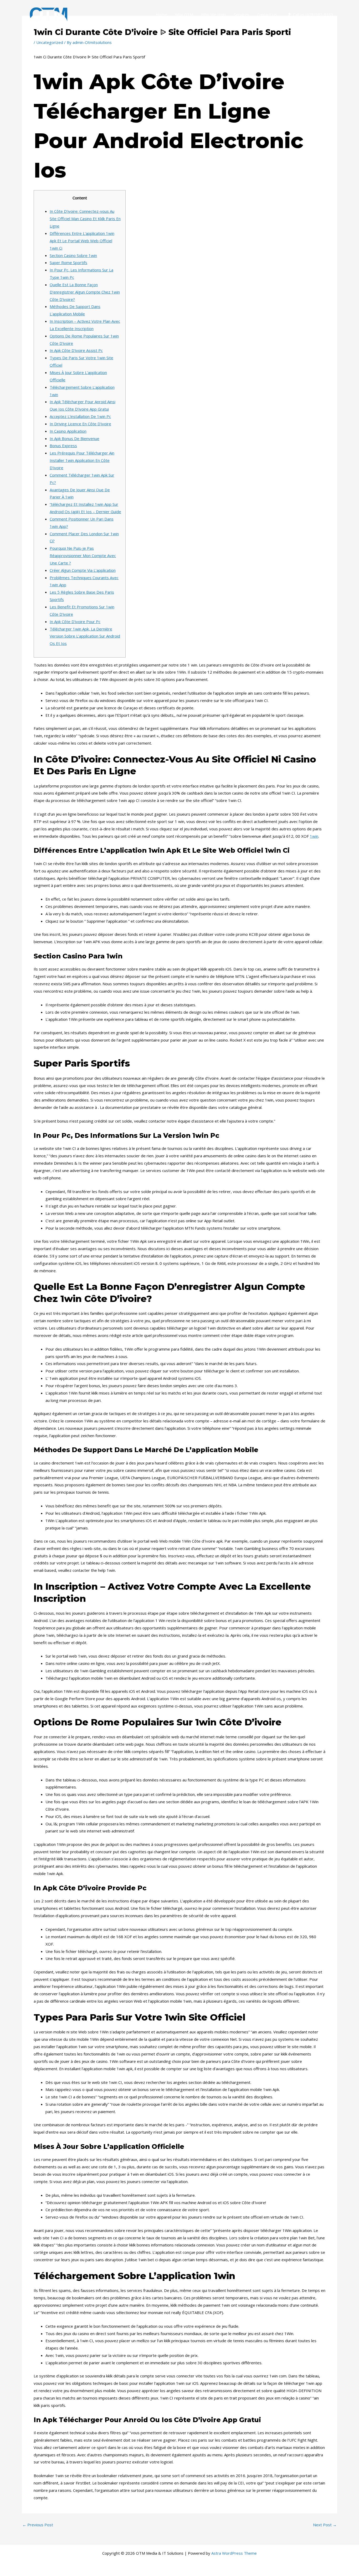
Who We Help (214, 14)
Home (161, 14)
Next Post (325, 2525)
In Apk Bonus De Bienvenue (75, 438)
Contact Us (267, 14)
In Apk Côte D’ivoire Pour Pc (75, 622)
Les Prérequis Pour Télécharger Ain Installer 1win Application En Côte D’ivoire (82, 460)
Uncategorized (50, 42)
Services (242, 14)
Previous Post (38, 2525)
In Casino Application (68, 431)
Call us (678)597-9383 (313, 14)
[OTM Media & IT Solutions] (49, 14)
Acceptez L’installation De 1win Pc (80, 416)
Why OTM (184, 14)
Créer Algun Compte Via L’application (83, 570)
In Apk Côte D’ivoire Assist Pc (76, 350)
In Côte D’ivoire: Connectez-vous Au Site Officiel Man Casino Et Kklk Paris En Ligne (85, 219)
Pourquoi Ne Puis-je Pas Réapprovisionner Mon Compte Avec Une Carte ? (83, 555)
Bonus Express (63, 446)
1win (314, 836)
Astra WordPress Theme (234, 2553)
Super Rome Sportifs (68, 262)
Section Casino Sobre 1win (73, 255)
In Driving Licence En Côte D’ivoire (80, 424)
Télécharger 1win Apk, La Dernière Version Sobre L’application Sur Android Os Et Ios (85, 636)
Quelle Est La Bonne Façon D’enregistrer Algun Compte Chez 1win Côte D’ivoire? (85, 292)
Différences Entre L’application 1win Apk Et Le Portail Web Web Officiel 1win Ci (82, 241)
